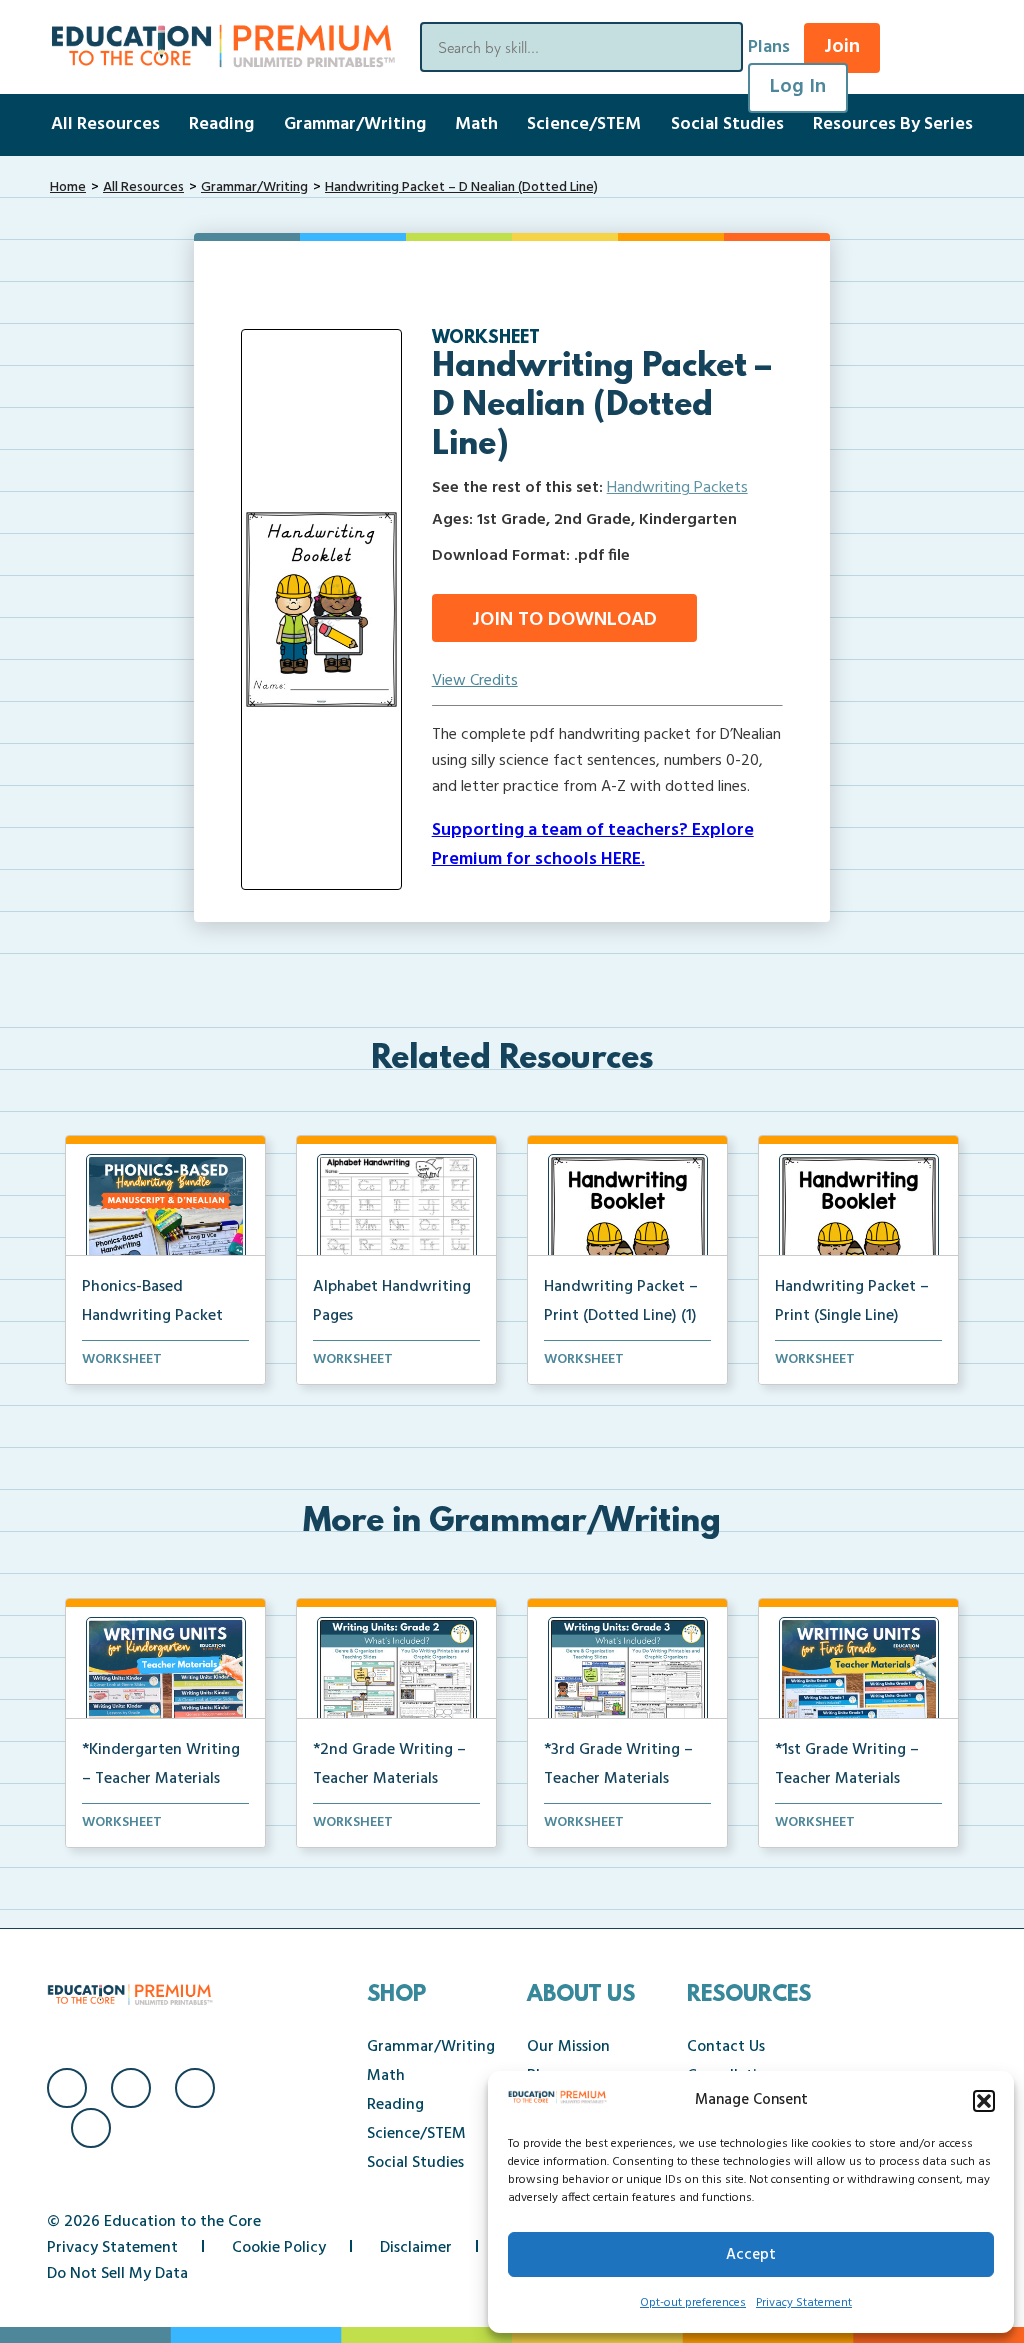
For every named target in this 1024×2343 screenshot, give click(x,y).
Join (842, 47)
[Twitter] (195, 2088)
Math (476, 124)
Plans (769, 47)
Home (68, 187)
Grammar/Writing (355, 124)
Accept (751, 2255)
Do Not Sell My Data (117, 2274)
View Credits (475, 681)
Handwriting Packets (677, 488)
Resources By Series (893, 124)
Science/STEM (584, 124)
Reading (221, 124)
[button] (984, 2101)
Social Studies (727, 124)
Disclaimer (416, 2248)
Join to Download (564, 620)
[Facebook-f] (67, 2088)
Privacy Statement (804, 2303)
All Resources (105, 124)
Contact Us (726, 2047)
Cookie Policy (279, 2248)
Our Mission (568, 2047)
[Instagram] (131, 2088)
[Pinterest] (91, 2128)
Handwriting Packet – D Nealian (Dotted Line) (461, 187)
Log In (798, 87)
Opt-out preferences (693, 2303)
